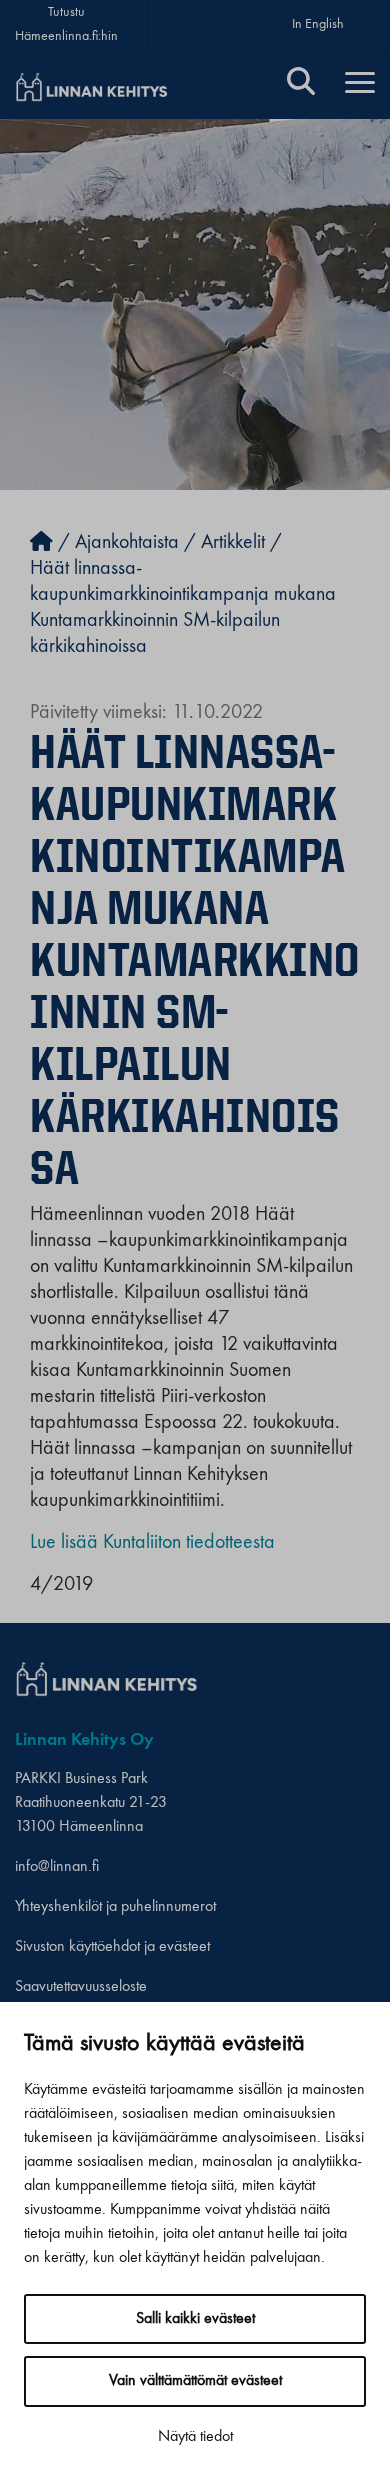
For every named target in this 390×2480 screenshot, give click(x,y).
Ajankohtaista (127, 543)
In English (318, 24)
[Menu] (360, 84)
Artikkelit (233, 543)
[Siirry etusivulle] (41, 543)
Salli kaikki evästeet (195, 2319)
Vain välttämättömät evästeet (195, 2381)
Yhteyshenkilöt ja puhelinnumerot (115, 1907)
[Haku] (301, 84)
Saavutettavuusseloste (81, 1987)
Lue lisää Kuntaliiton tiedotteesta (152, 1543)
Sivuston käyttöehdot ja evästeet (112, 1947)
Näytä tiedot (195, 2437)
